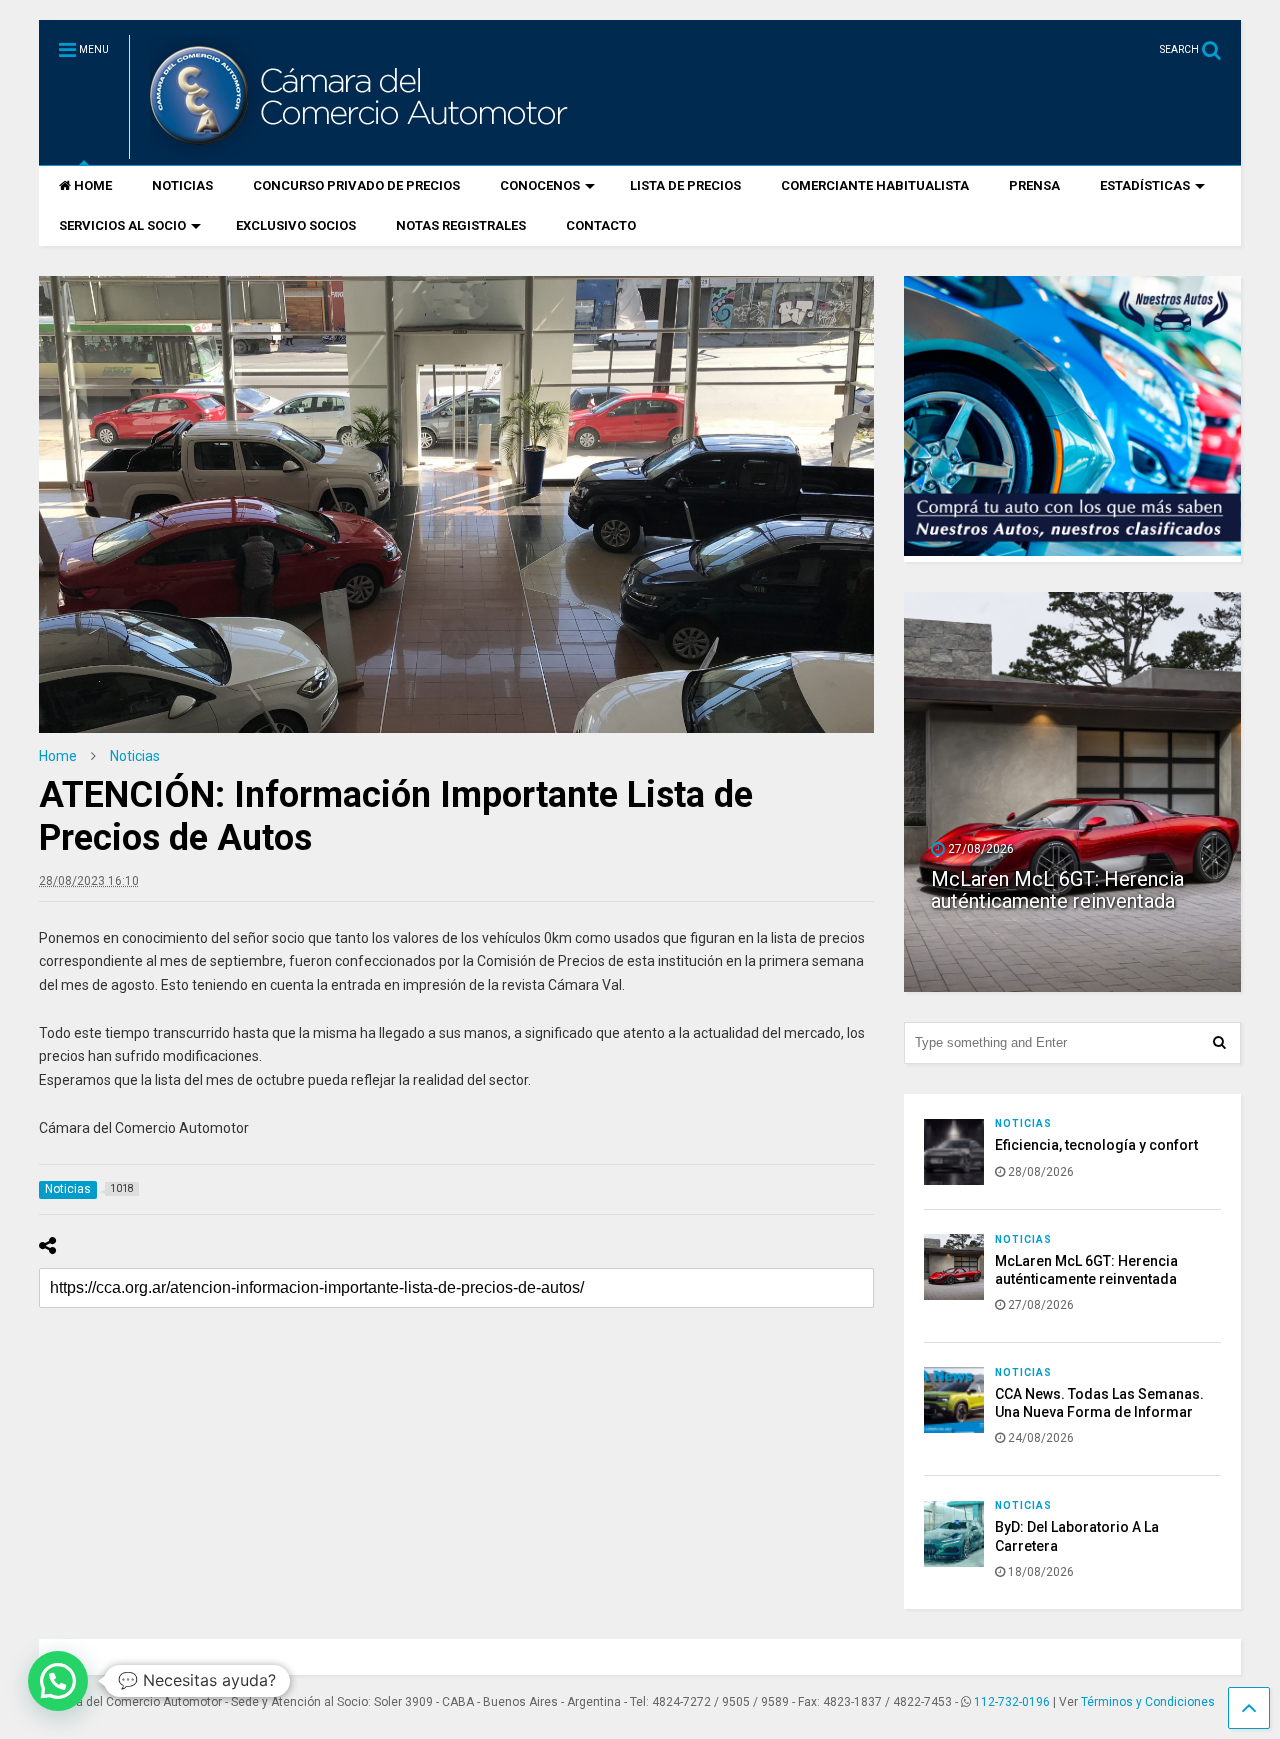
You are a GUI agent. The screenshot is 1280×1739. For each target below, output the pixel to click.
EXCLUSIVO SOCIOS (296, 225)
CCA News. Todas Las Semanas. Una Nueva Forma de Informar (1067, 879)
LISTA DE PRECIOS (685, 185)
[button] (58, 1681)
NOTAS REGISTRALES (461, 225)
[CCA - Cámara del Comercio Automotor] (356, 150)
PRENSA (1034, 185)
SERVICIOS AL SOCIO (122, 225)
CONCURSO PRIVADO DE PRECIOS (356, 185)
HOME (93, 185)
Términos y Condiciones (1148, 1702)
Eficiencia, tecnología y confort (1096, 1145)
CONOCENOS (540, 185)
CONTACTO (601, 225)
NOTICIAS (182, 185)
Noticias (1023, 1123)
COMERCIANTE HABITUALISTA (875, 185)
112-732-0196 (1012, 1702)
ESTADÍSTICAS (1145, 185)
